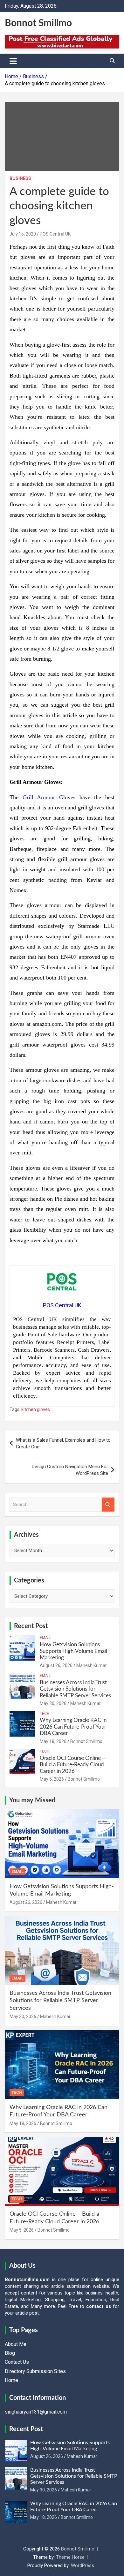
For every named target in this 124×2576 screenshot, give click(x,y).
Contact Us (17, 2362)
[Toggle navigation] (13, 61)
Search (108, 1505)
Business (20, 178)
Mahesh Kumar (92, 1665)
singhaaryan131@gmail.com (36, 2412)
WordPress (83, 2565)
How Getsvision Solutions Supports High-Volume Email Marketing (73, 1651)
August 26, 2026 (56, 1665)
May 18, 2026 (53, 1741)
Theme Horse (70, 2557)
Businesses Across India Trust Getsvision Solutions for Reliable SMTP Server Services (75, 1689)
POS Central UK (55, 234)
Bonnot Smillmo (38, 23)
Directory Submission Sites (35, 2371)
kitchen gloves (36, 1409)
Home (11, 2380)
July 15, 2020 (23, 234)
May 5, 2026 (52, 1779)
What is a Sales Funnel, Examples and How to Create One (63, 1443)
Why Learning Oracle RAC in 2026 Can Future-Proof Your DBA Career (73, 1727)
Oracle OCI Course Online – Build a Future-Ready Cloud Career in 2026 (72, 1765)
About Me (16, 2344)
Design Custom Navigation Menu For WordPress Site (70, 1470)
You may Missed (32, 1800)
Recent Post (31, 1626)
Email (45, 1638)
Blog (10, 2353)
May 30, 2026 (53, 1703)
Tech (45, 1714)
